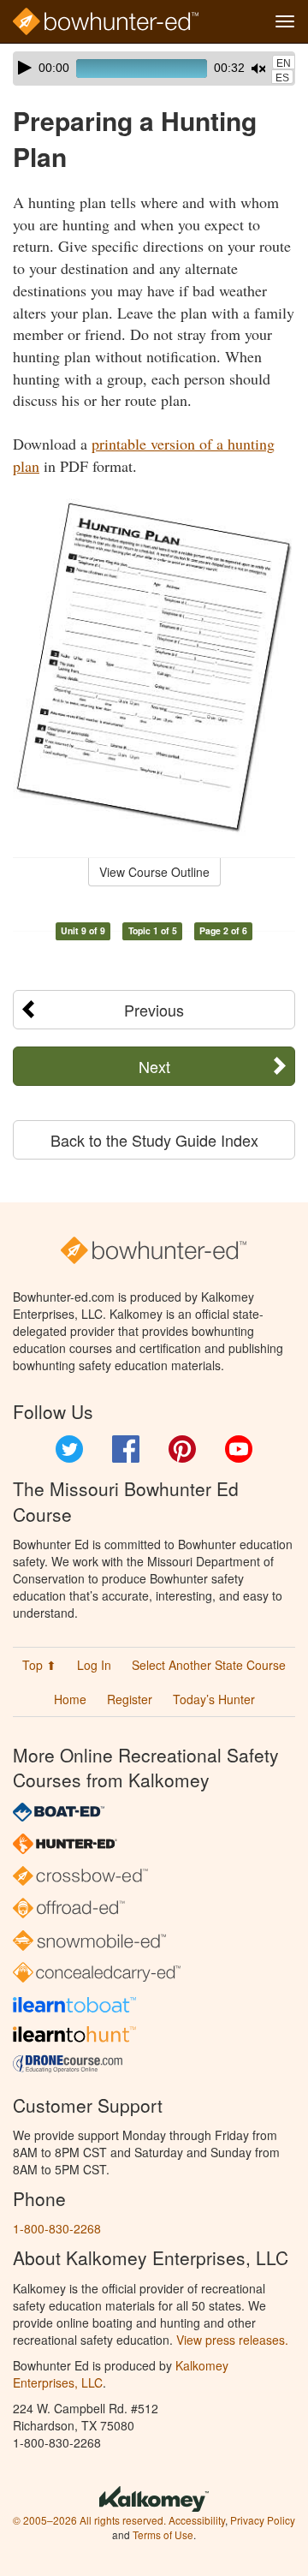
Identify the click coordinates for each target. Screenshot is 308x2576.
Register (130, 1699)
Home (70, 1699)
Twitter (69, 1449)
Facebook (126, 1449)
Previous (154, 1010)
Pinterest (182, 1449)
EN (284, 63)
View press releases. (232, 2340)
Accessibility (197, 2520)
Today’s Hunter (214, 1699)
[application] (154, 69)
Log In (94, 1665)
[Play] (25, 68)
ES (282, 78)
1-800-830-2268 (57, 2228)
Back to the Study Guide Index (154, 1140)
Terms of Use (163, 2534)
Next (154, 1066)
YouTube (239, 1449)
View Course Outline (154, 872)
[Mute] (258, 69)
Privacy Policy (263, 2520)
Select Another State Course (209, 1665)
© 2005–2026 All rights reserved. (89, 2520)
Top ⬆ (39, 1665)
